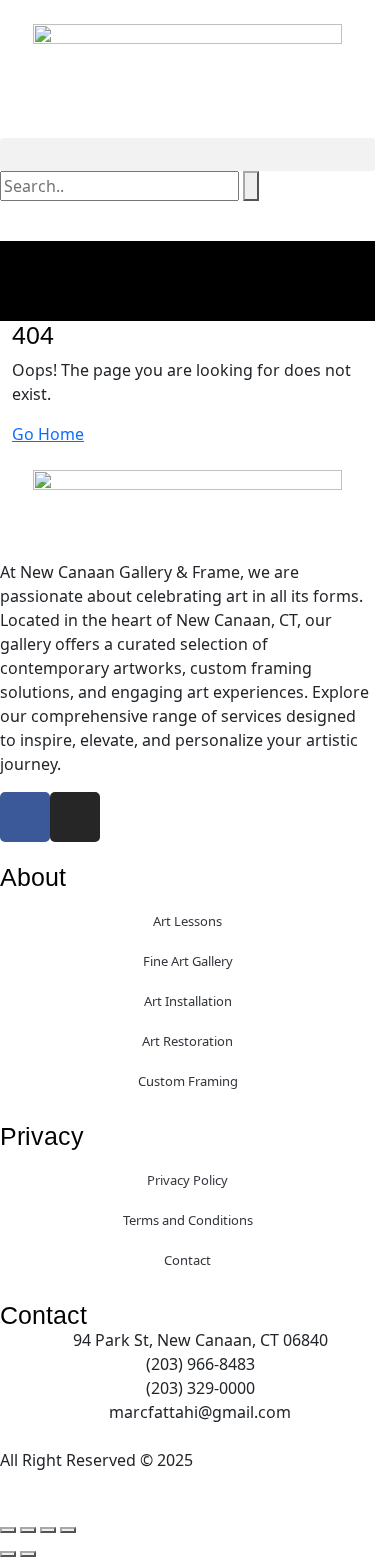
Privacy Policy (187, 1180)
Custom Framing (188, 1081)
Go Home (48, 434)
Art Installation (188, 1001)
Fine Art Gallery (188, 961)
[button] (187, 154)
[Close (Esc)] (68, 1530)
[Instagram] (75, 817)
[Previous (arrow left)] (8, 1554)
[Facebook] (25, 817)
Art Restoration (187, 1041)
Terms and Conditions (188, 1220)
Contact (187, 1260)
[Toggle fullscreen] (28, 1530)
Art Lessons (187, 921)
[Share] (48, 1530)
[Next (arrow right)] (28, 1554)
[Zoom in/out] (8, 1530)
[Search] (251, 186)
